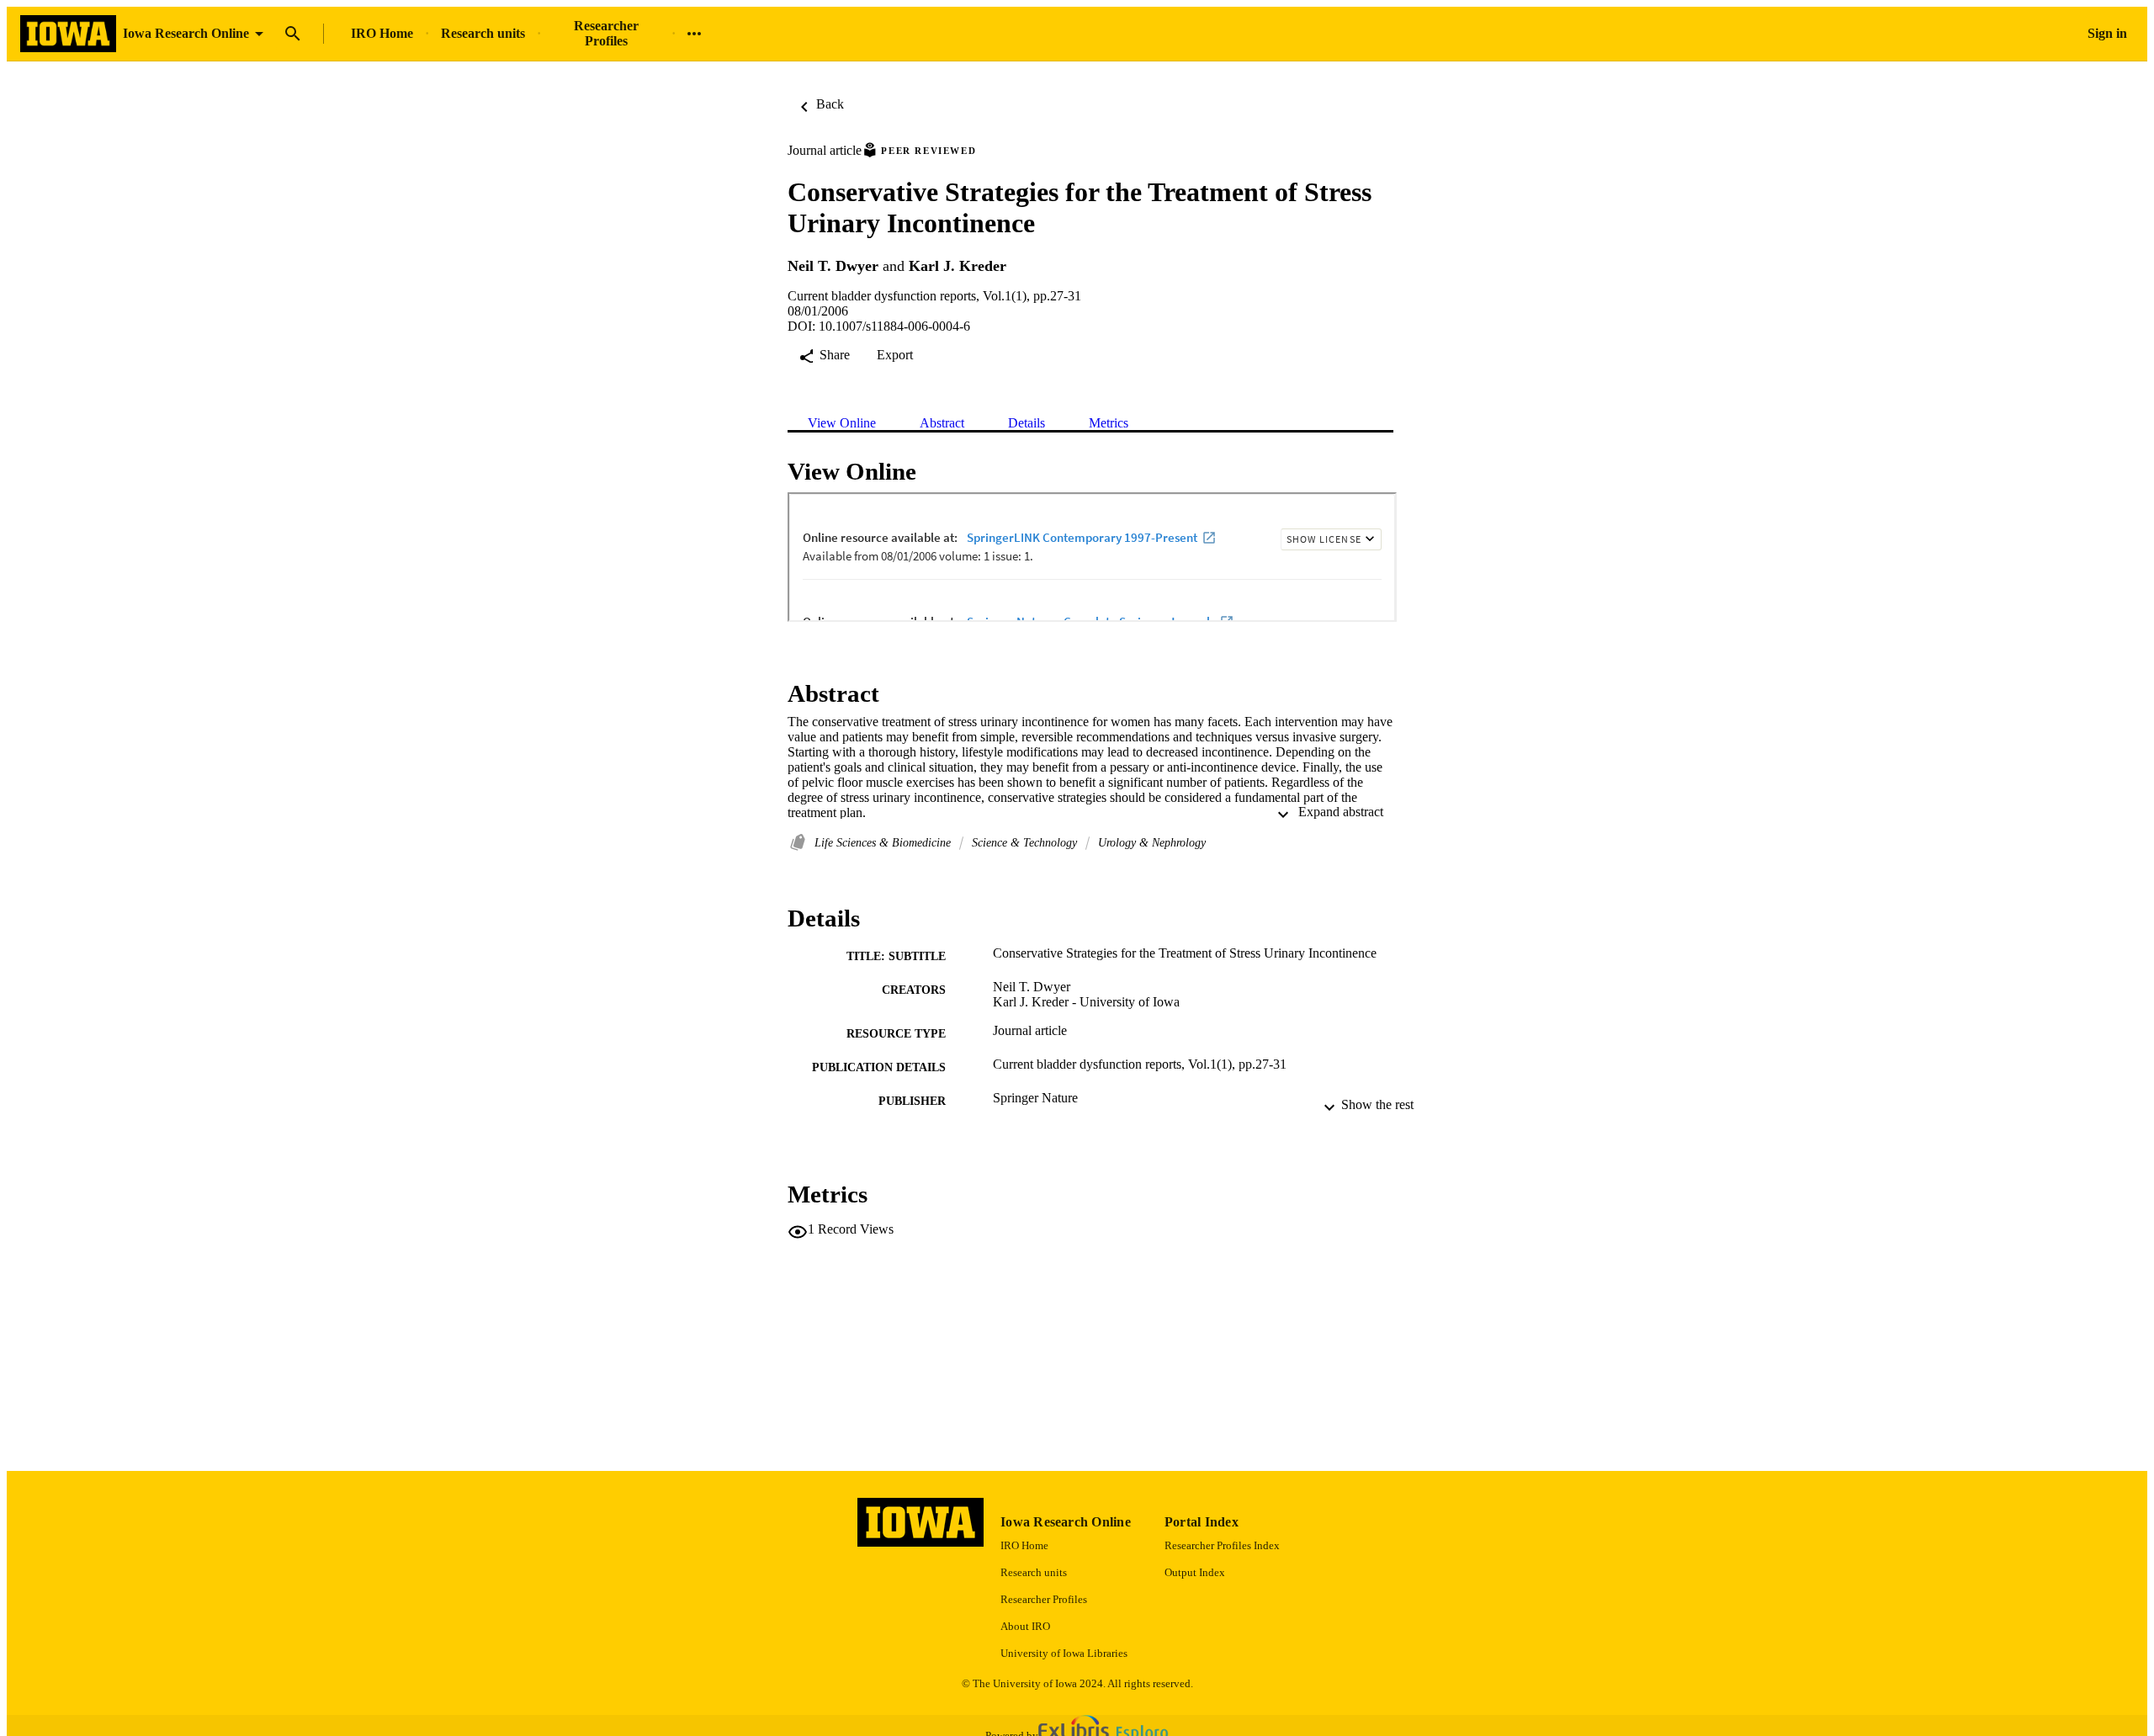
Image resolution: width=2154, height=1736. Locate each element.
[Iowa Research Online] (68, 34)
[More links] (694, 34)
